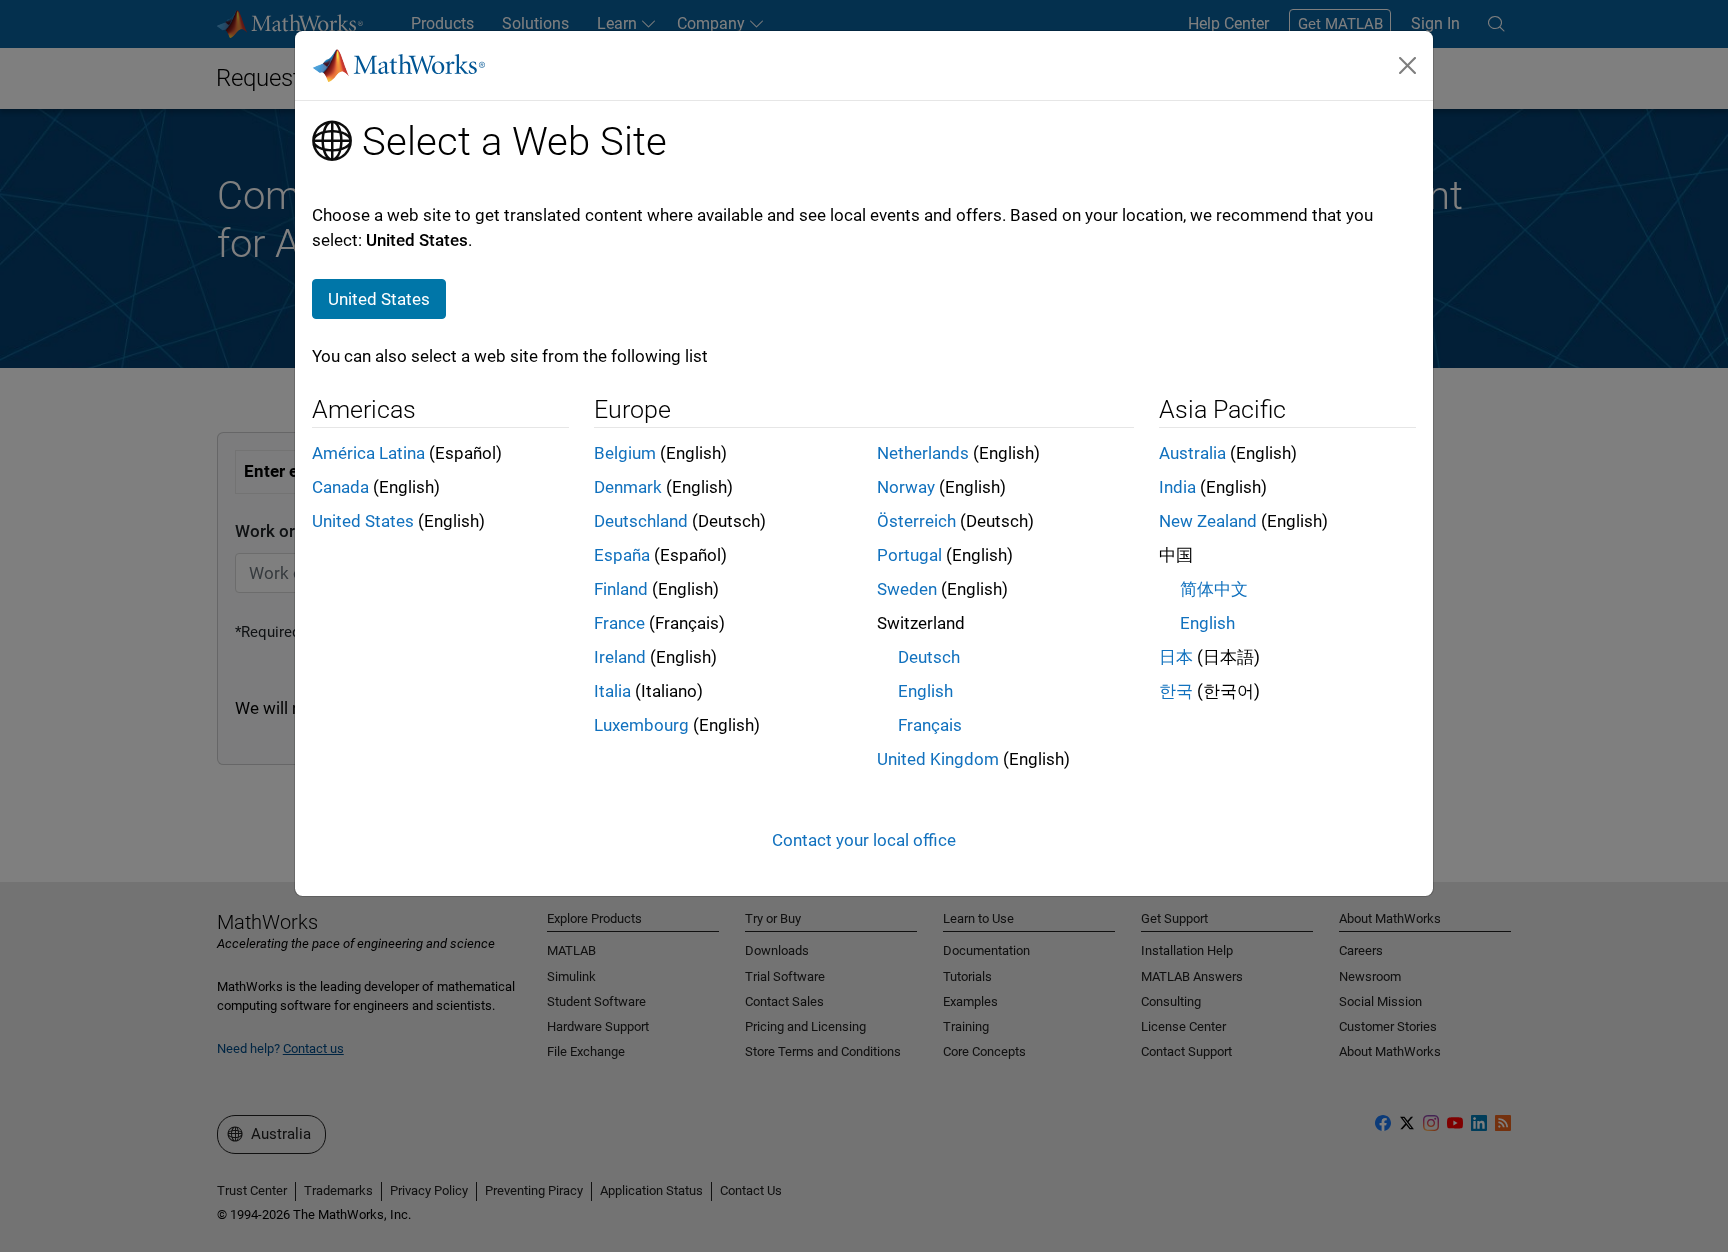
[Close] (1408, 65)
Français (930, 725)
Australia (1192, 453)
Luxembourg (641, 725)
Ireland (620, 657)
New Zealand (1208, 521)
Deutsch (929, 657)
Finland (621, 589)
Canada (340, 487)
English (925, 691)
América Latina (368, 453)
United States (363, 521)
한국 (1176, 691)
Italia (612, 691)
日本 (1176, 657)
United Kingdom (938, 759)
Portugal (909, 555)
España (622, 555)
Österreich (916, 521)
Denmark (628, 487)
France (619, 623)
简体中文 (1214, 589)
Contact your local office (864, 840)
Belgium (625, 453)
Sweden (907, 589)
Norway (906, 487)
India (1177, 487)
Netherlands (923, 453)
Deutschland (641, 521)
